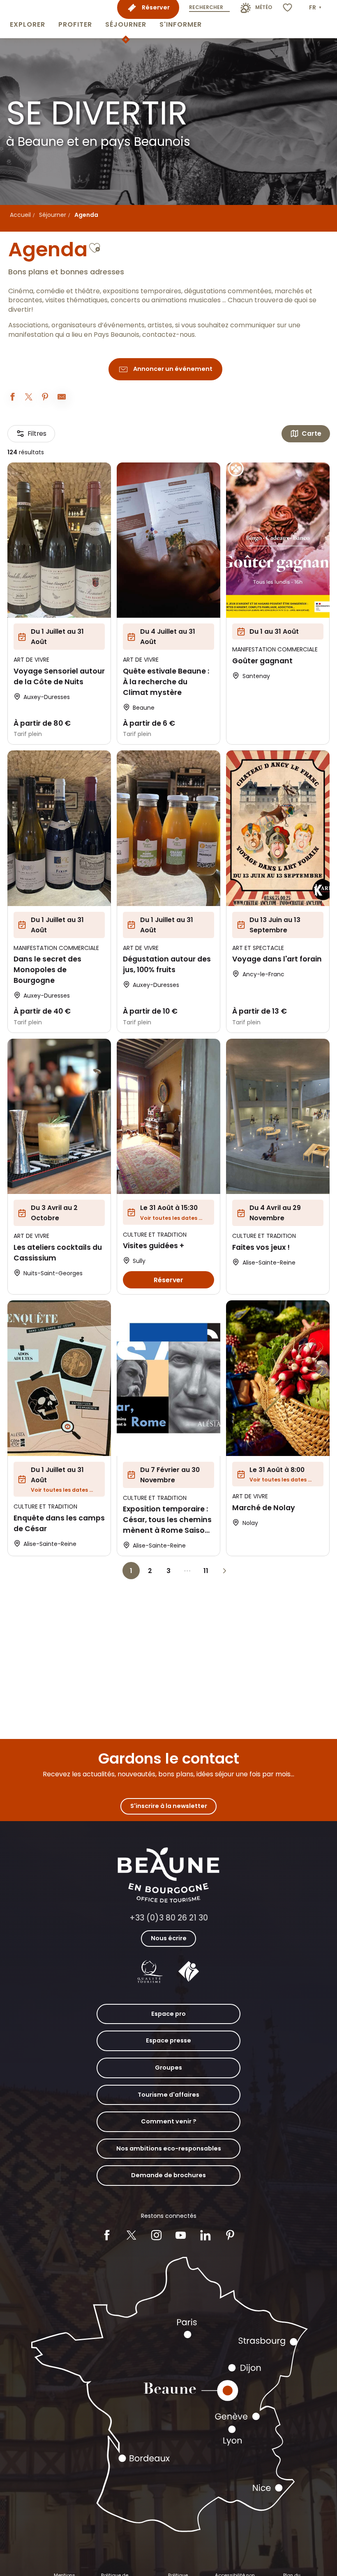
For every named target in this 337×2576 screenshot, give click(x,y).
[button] (28, 19)
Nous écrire (169, 1938)
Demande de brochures (168, 2175)
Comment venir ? (169, 2121)
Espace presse (168, 2040)
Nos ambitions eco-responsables (169, 2148)
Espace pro (168, 2014)
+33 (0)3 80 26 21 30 (169, 1918)
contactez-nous (168, 335)
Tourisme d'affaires (168, 2095)
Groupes (168, 2068)
